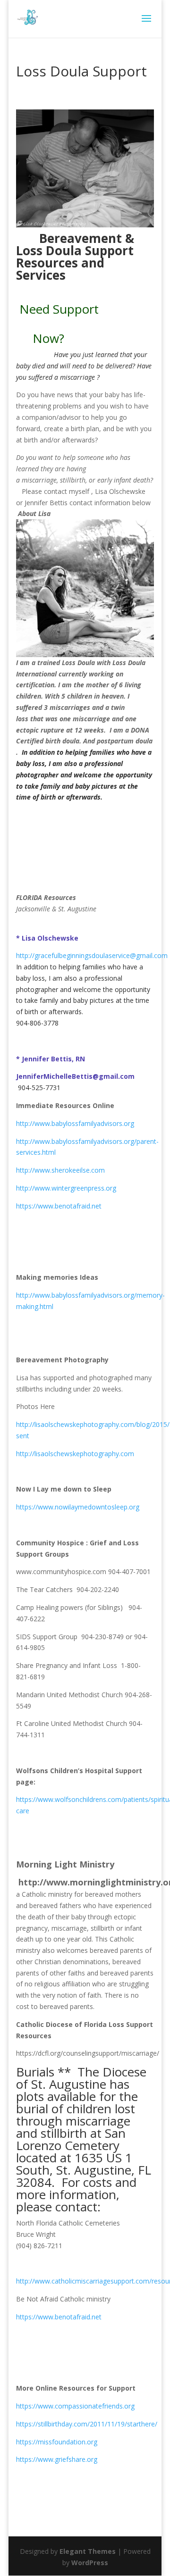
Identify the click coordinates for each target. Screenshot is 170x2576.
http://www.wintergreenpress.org (66, 1188)
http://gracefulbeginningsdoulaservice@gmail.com (92, 955)
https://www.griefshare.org (57, 2459)
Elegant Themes (88, 2551)
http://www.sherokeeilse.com (60, 1170)
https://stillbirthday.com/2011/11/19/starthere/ (87, 2424)
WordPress (90, 2563)
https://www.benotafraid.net (59, 1206)
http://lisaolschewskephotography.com (75, 1454)
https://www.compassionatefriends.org (75, 2406)
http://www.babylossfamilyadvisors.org (79, 1123)
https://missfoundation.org (57, 2442)
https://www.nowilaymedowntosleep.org (78, 1507)
